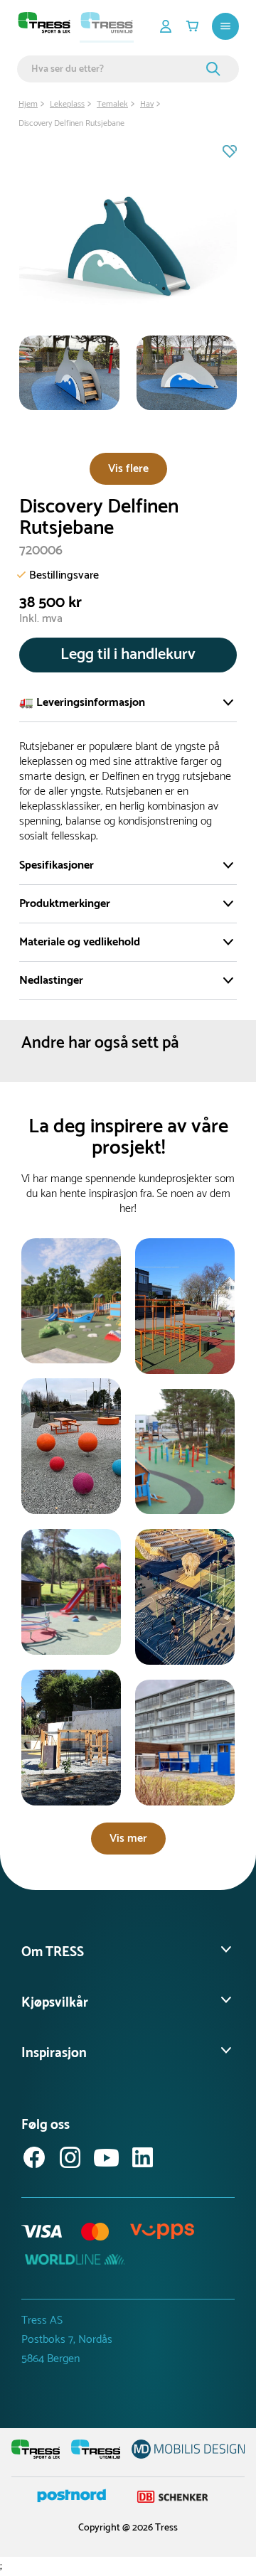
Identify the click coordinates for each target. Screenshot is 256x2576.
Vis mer (128, 1839)
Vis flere (128, 469)
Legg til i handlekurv (128, 655)
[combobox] (117, 69)
